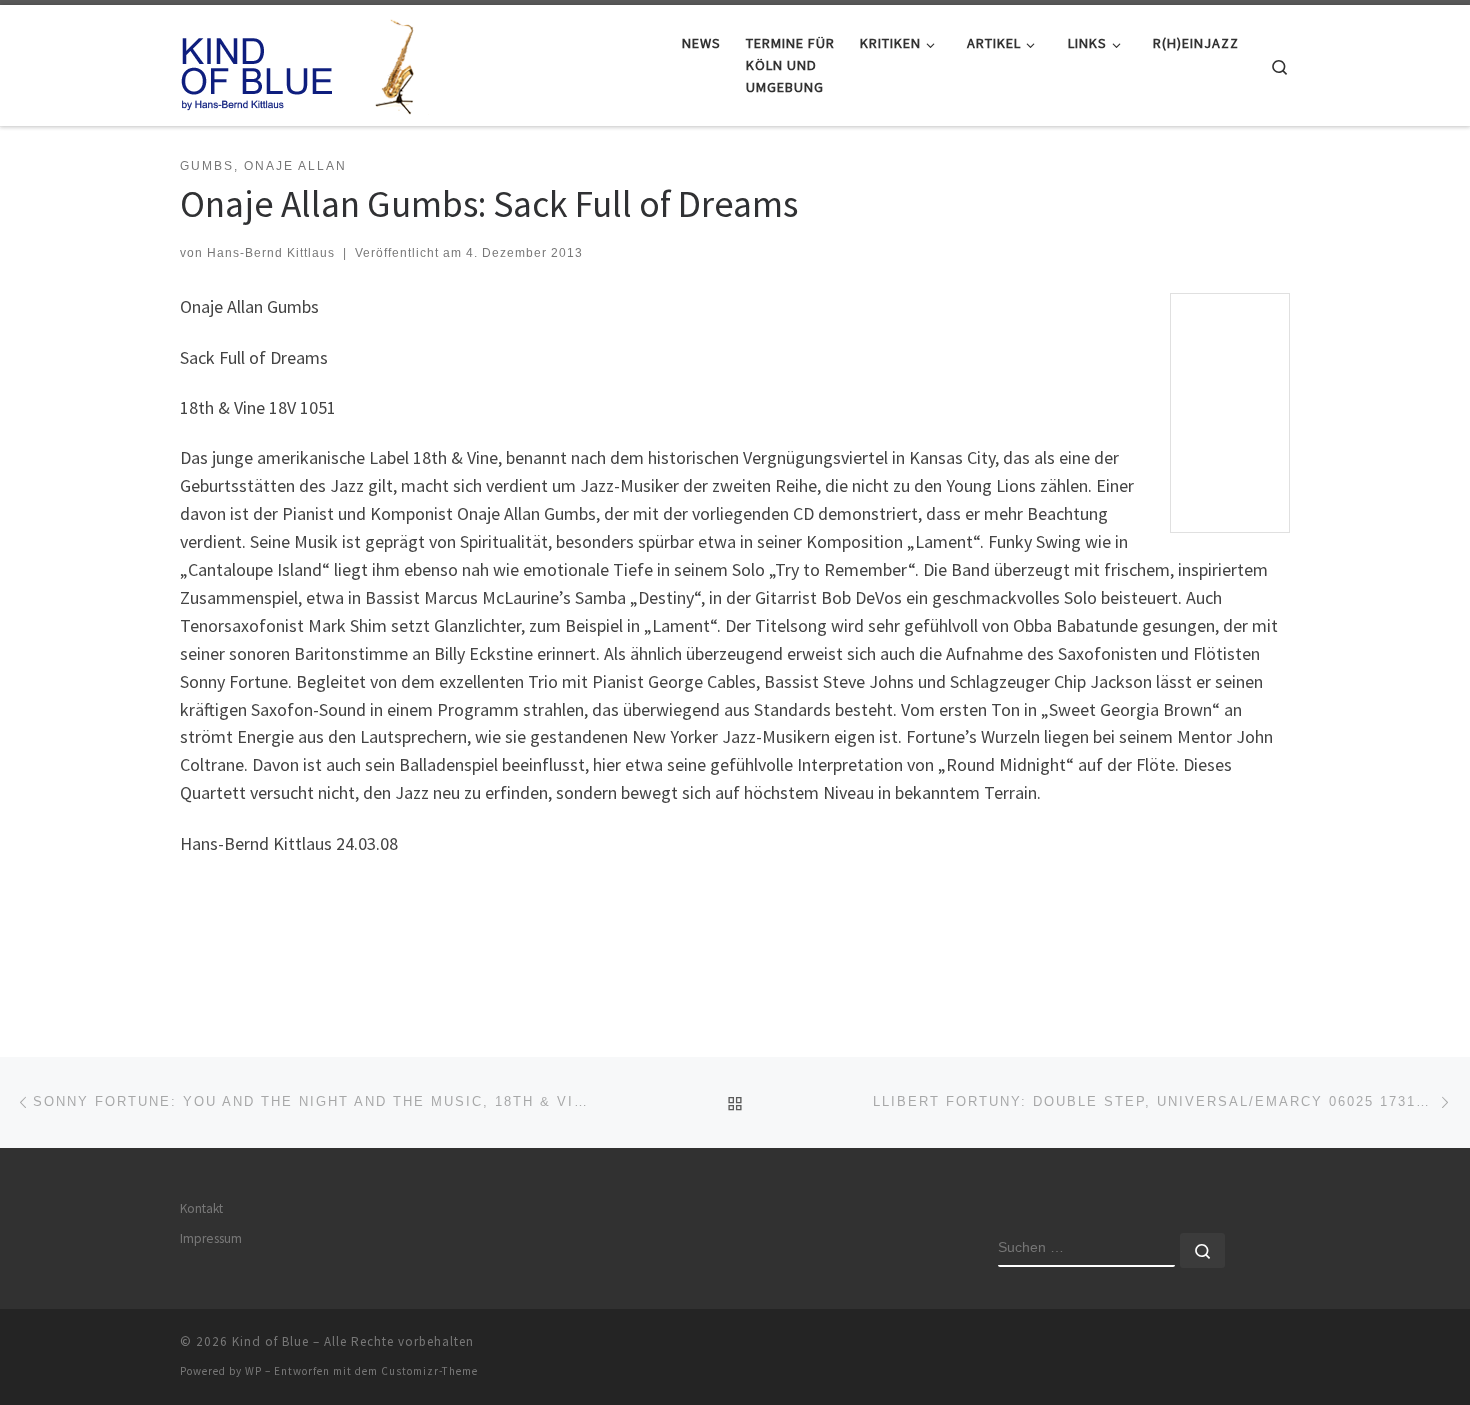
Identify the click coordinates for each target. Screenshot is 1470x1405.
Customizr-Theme (429, 1371)
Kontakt (201, 1208)
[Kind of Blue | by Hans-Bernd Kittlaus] (305, 61)
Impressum (211, 1238)
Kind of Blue (270, 1341)
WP (253, 1371)
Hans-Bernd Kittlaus (271, 253)
